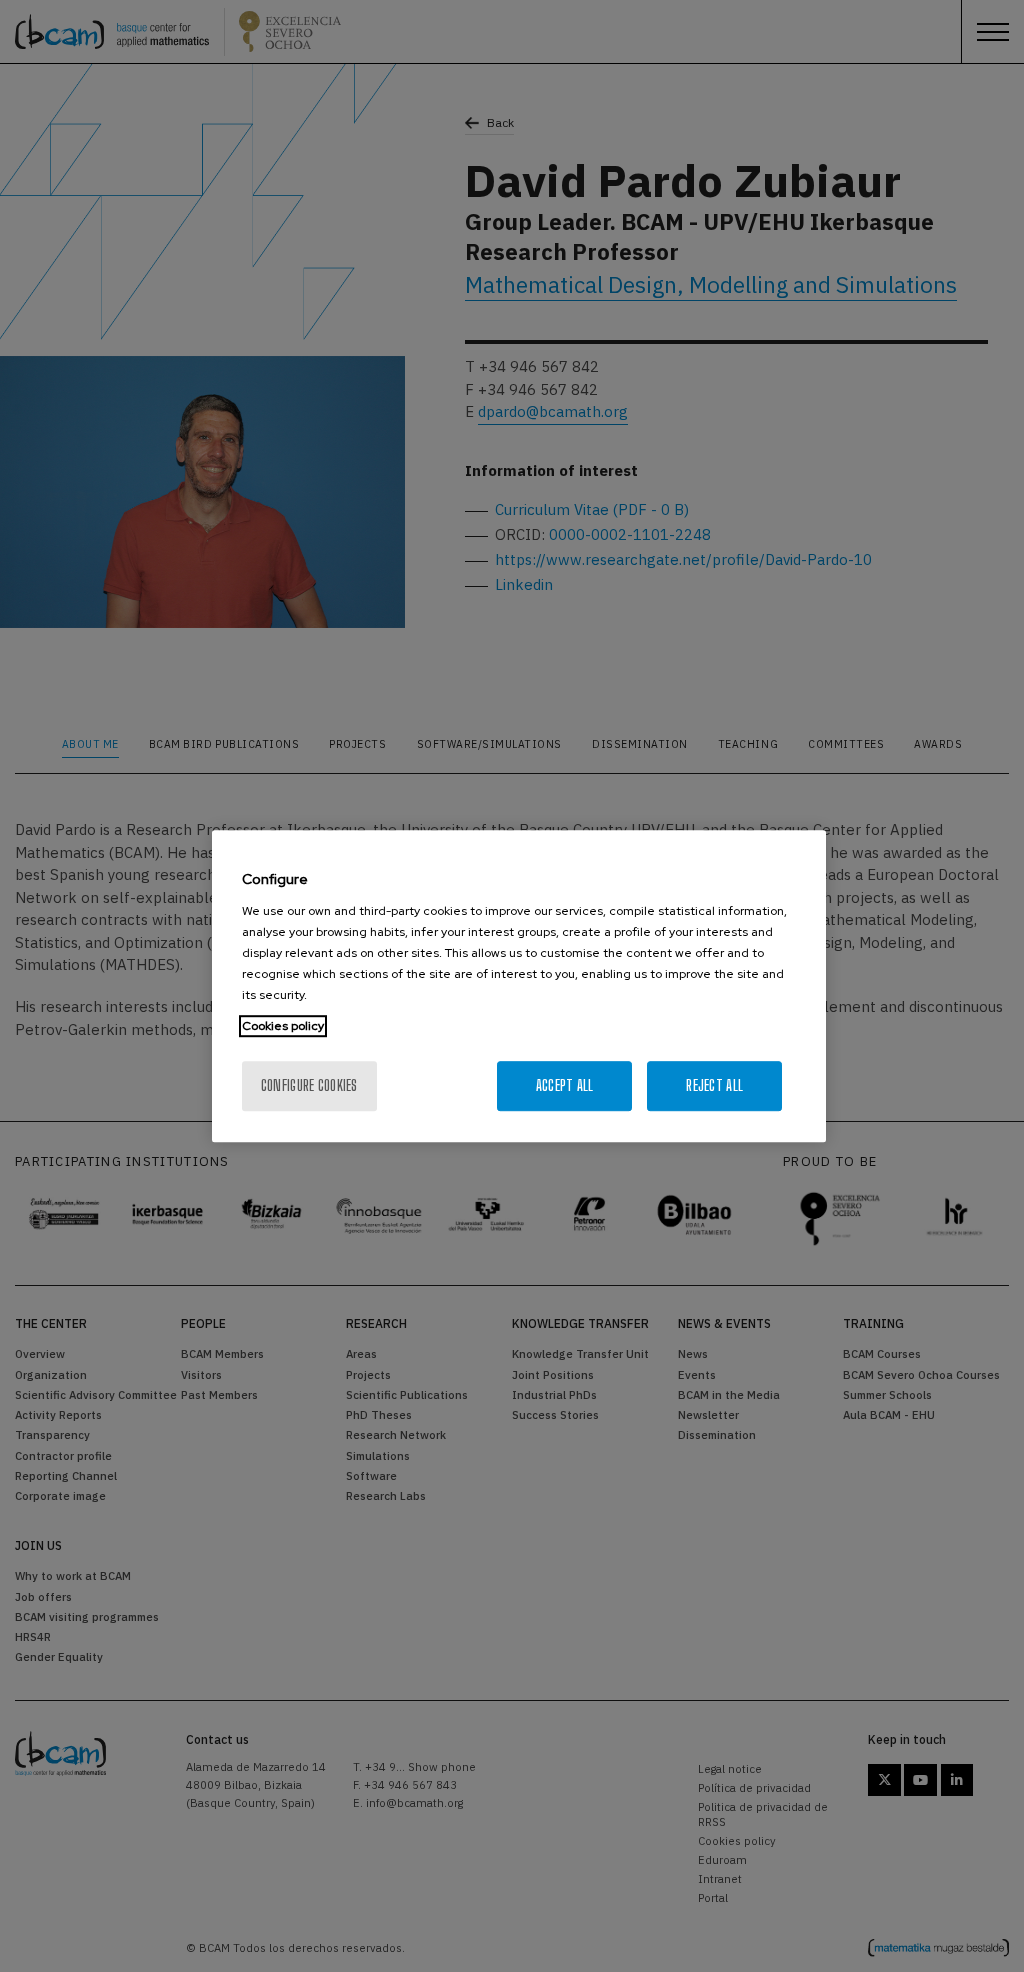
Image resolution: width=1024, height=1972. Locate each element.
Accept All (565, 1085)
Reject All (714, 1085)
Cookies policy (283, 1026)
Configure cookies (309, 1085)
